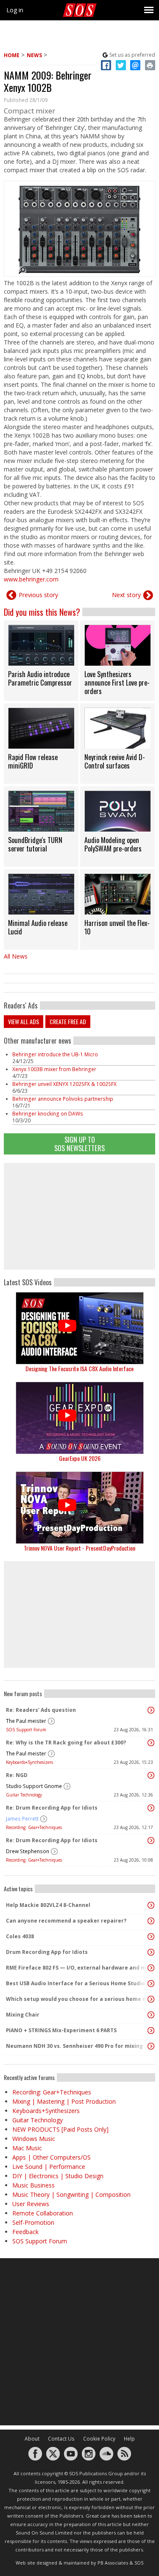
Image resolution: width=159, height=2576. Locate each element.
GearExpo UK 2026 (80, 1458)
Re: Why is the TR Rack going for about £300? (66, 1743)
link (41, 661)
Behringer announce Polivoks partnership (63, 1099)
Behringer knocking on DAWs (48, 1114)
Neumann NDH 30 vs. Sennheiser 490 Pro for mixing (74, 2046)
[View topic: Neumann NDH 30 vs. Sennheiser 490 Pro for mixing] (151, 2046)
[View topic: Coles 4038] (151, 1937)
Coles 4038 (20, 1936)
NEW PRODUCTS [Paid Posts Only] (60, 2129)
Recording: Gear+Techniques (34, 1827)
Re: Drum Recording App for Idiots (52, 1808)
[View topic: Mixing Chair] (151, 2015)
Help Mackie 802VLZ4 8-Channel (48, 1905)
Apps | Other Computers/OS (52, 2157)
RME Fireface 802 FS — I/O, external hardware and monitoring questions (77, 1968)
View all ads (24, 1021)
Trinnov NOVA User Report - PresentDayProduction (79, 1548)
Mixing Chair (23, 2015)
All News (16, 956)
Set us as (132, 55)
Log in (15, 10)
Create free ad (68, 1021)
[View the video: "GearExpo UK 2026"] (79, 1418)
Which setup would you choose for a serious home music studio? (77, 1999)
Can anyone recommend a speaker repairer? (66, 1921)
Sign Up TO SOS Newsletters (79, 1144)
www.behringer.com (31, 579)
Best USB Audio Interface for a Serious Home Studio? (77, 1983)
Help (129, 2439)
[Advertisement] (80, 1216)
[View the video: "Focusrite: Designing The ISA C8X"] (79, 1328)
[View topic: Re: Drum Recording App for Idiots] (151, 1808)
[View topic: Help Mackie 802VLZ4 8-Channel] (151, 1905)
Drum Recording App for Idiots (47, 1952)
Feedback (25, 2232)
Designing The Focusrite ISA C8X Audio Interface (79, 1368)
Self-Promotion (33, 2222)
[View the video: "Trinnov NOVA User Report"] (79, 1508)
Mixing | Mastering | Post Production (64, 2101)
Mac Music (27, 2148)
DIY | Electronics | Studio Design (58, 2176)
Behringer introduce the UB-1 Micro (55, 1054)
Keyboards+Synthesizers (29, 1762)
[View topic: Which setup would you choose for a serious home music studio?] (151, 1999)
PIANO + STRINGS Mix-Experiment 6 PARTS (61, 2030)
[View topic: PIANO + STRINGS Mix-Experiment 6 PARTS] (151, 2030)
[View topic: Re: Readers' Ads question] (151, 1710)
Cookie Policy (99, 2439)
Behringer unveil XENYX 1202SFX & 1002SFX (64, 1084)
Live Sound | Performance (49, 2167)
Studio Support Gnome (34, 1786)
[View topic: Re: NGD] (151, 1775)
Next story (126, 595)
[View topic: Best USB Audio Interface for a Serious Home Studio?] (151, 1984)
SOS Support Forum (26, 1730)
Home (12, 55)
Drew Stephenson (28, 1851)
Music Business (33, 2185)
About (32, 2439)
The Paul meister (26, 1721)
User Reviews (31, 2204)
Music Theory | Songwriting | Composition (71, 2194)
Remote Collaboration (43, 2213)
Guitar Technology (24, 1795)
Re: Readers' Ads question (41, 1710)
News (34, 55)
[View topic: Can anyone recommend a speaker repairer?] (151, 1921)
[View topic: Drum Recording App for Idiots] (151, 1952)
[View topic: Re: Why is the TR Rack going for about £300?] (151, 1743)
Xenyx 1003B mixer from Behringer (54, 1069)
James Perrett (22, 1819)
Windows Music (34, 2139)
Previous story (38, 595)
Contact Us (61, 2439)
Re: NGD (17, 1775)
